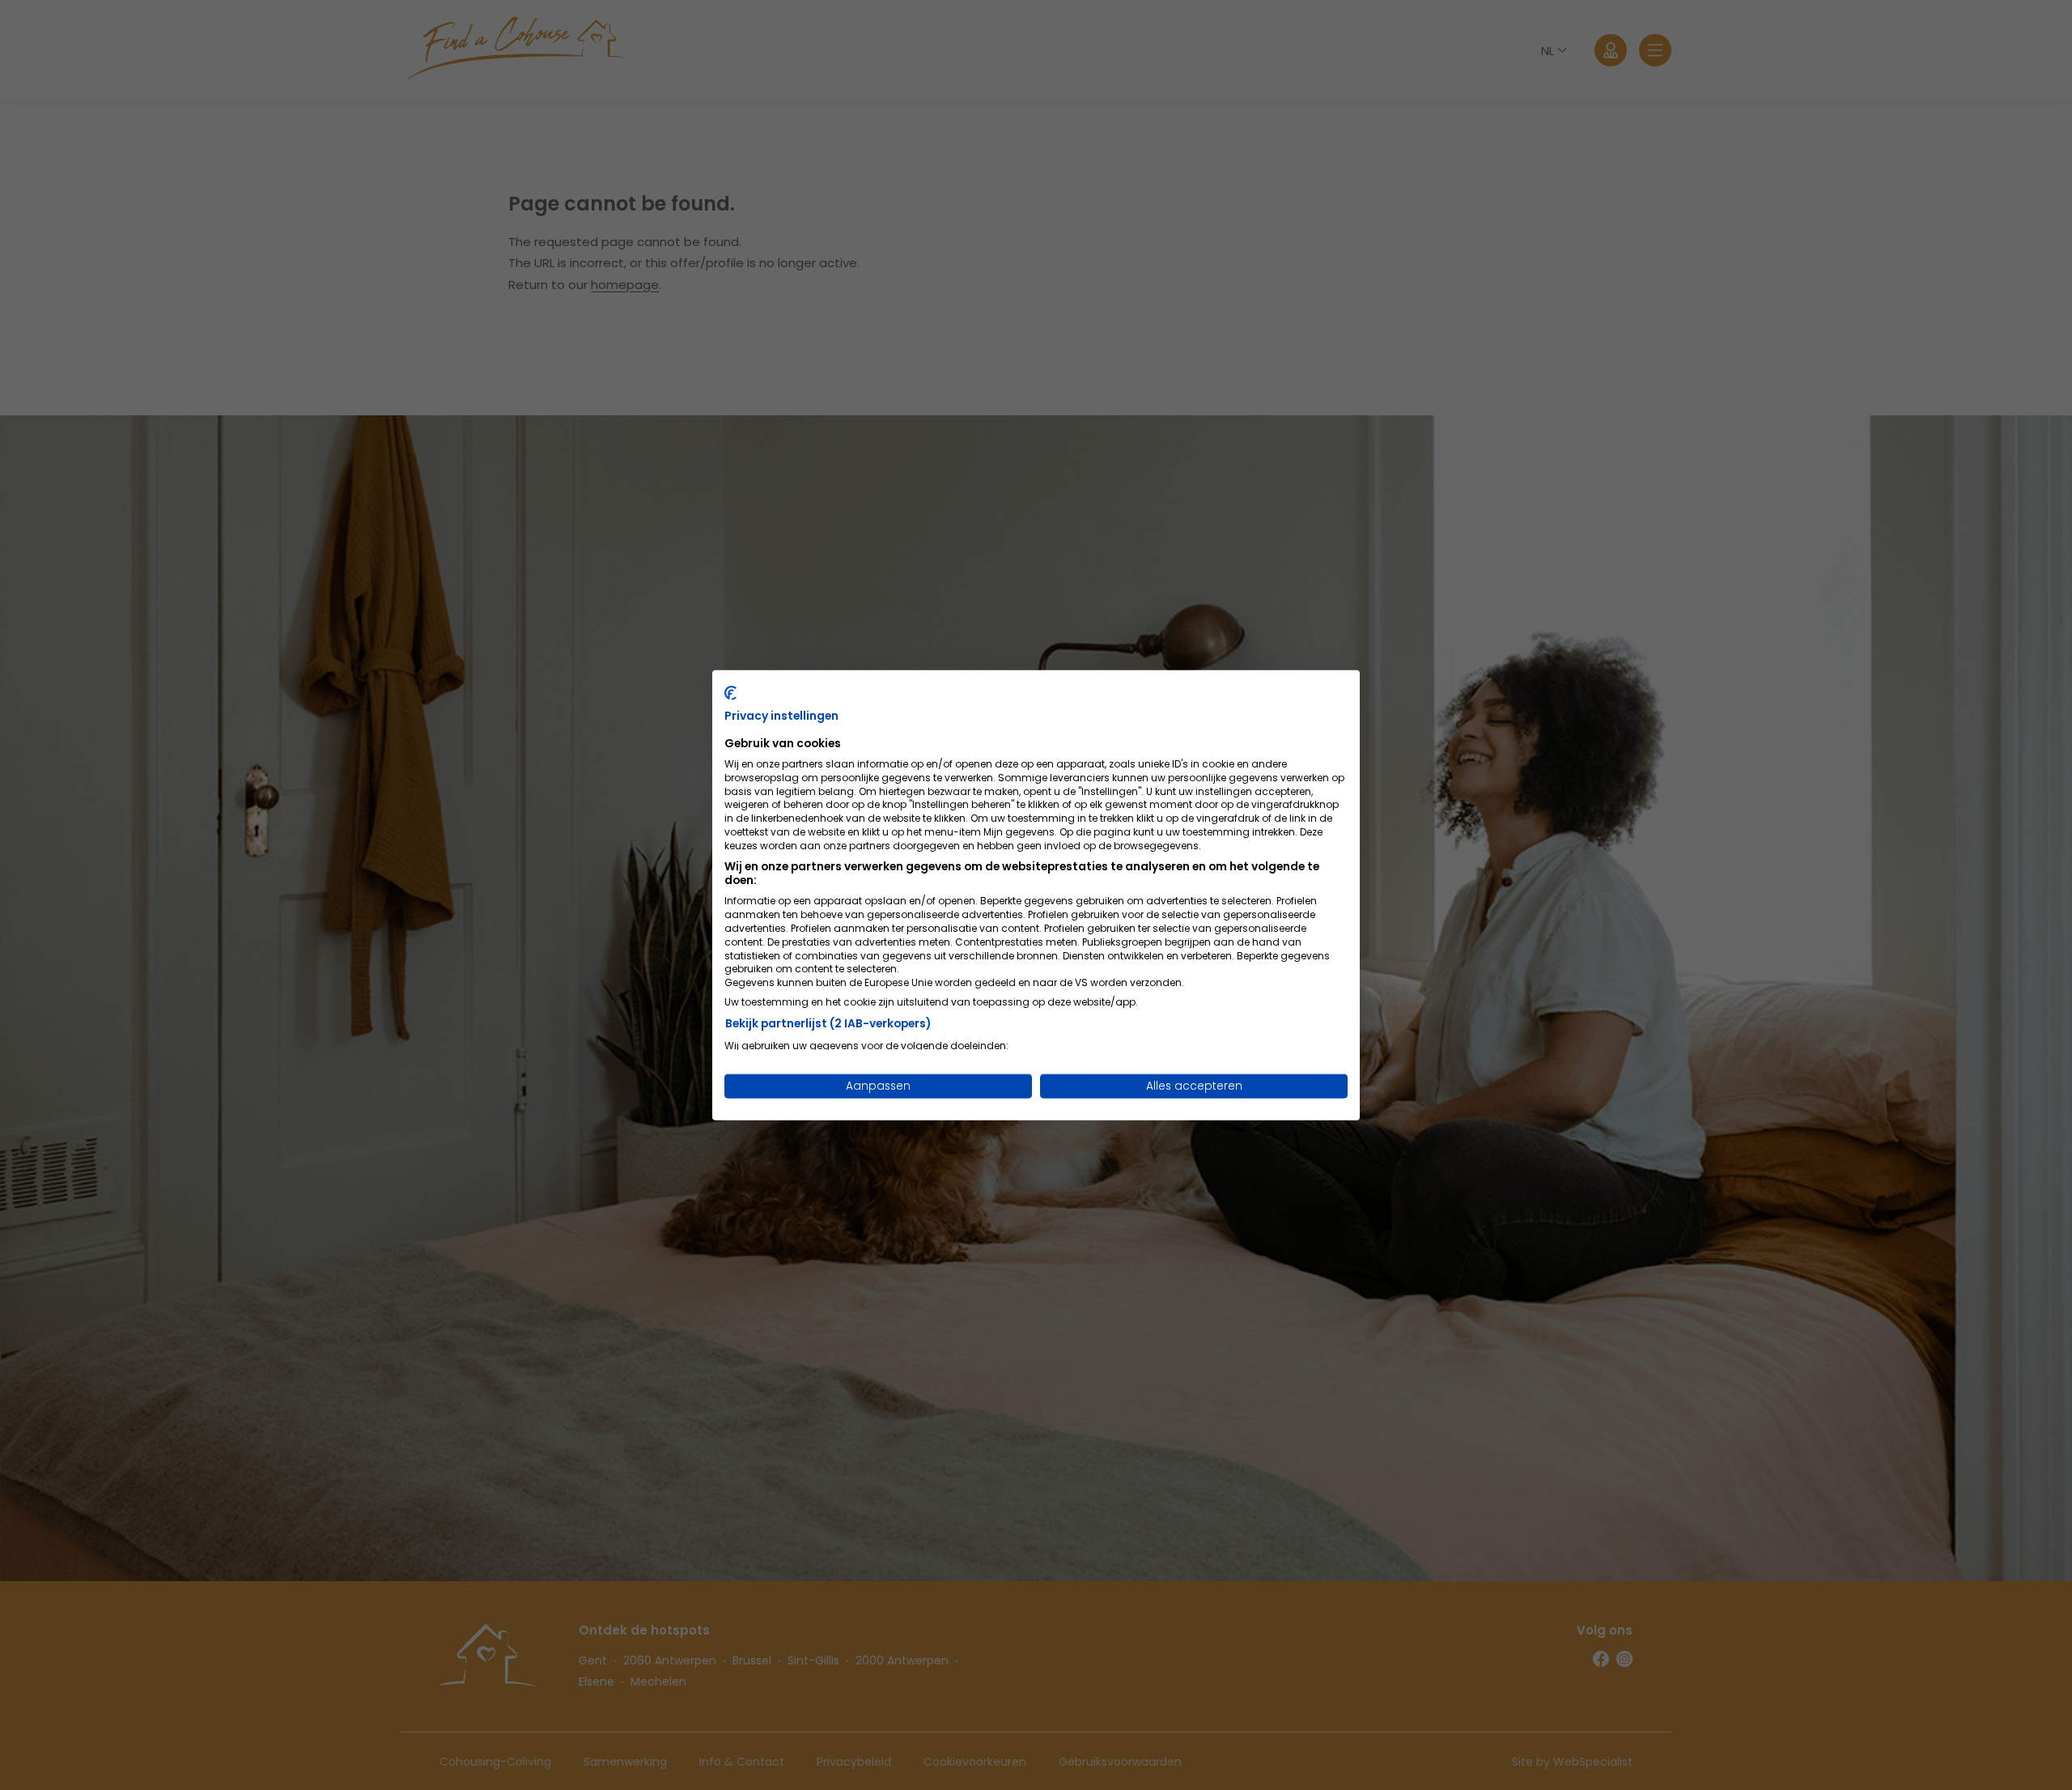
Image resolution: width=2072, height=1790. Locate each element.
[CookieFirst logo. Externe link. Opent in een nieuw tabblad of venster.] (730, 692)
